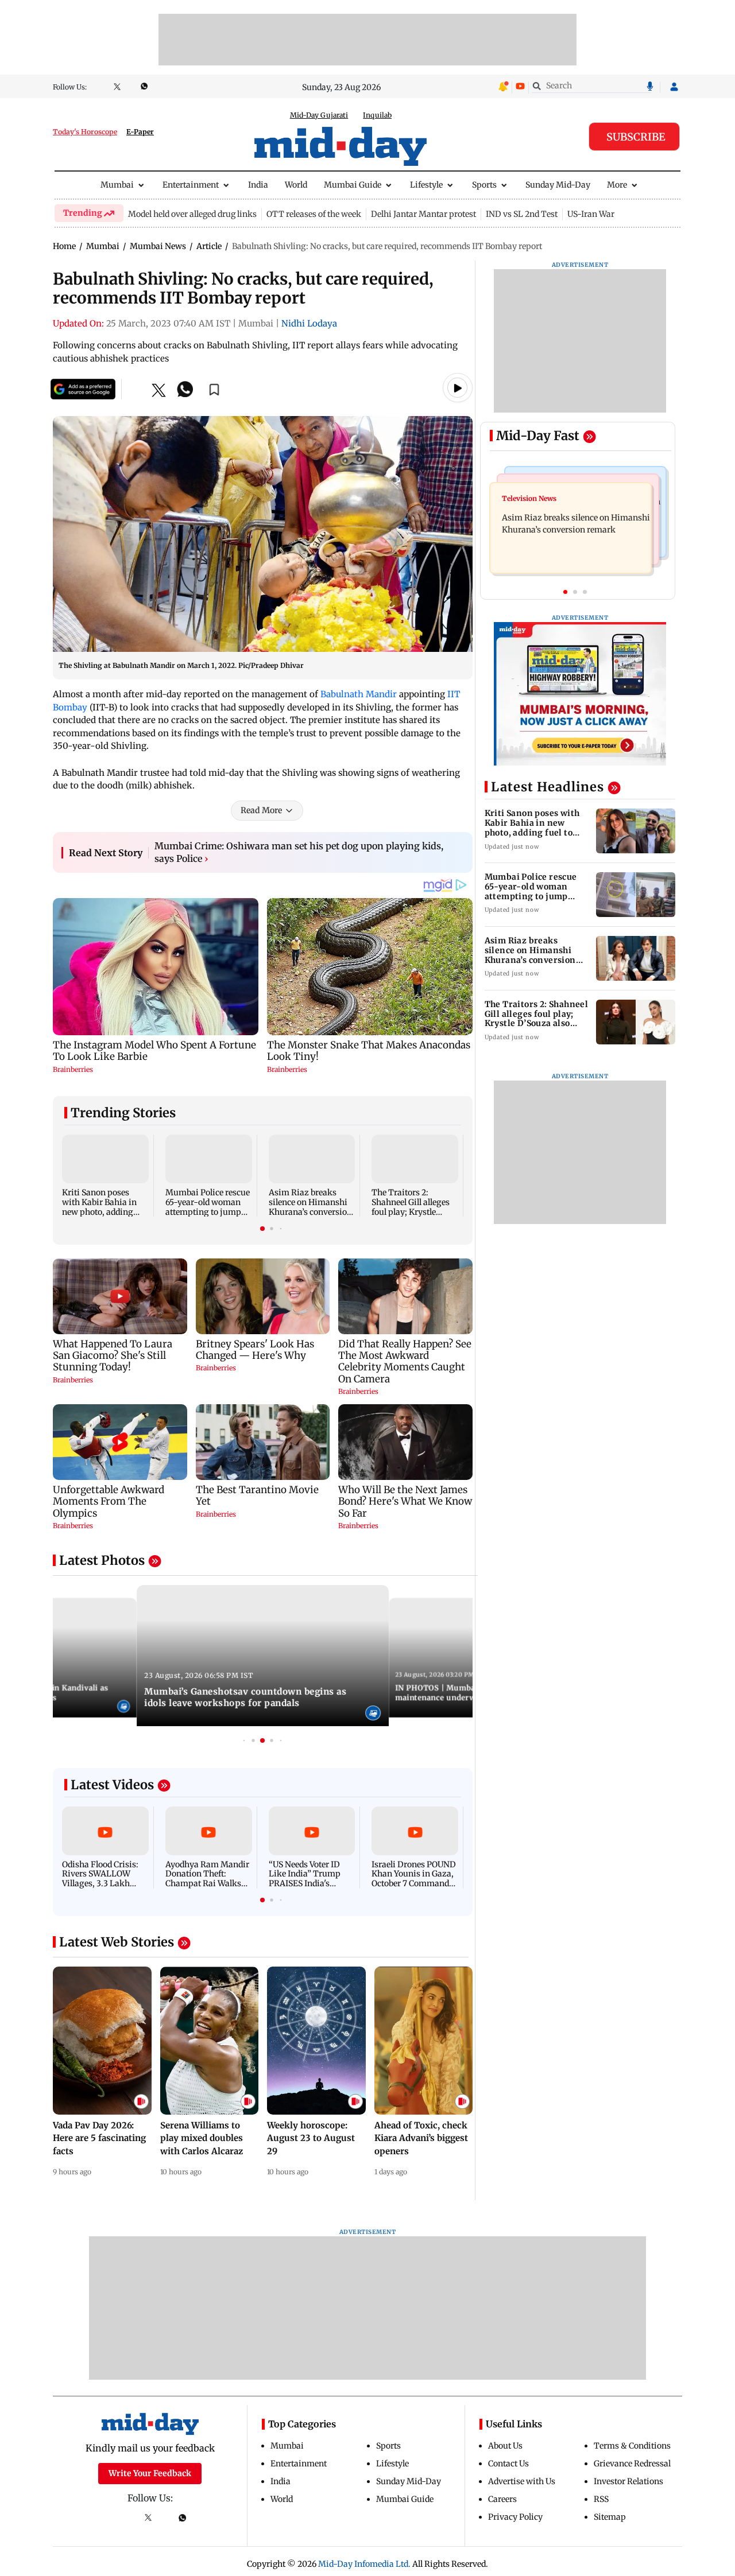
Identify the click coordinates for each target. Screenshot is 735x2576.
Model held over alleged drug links (192, 214)
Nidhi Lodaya (309, 323)
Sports (484, 185)
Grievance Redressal (632, 2464)
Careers (502, 2499)
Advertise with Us (522, 2481)
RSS (601, 2499)
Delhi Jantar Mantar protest (423, 214)
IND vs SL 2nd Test (522, 214)
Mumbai (117, 185)
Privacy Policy (515, 2517)
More (617, 185)
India (258, 185)
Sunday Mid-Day (558, 185)
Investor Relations (628, 2481)
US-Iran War (591, 214)
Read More (261, 810)
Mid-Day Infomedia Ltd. (364, 2564)
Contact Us (508, 2464)
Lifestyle (426, 185)
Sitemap (610, 2517)
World (296, 185)
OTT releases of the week (314, 214)
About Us (505, 2446)
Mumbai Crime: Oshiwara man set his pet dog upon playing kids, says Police (299, 852)
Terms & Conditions (632, 2446)
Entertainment (191, 185)
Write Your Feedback (150, 2473)
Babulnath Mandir (359, 694)
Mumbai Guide (353, 185)
